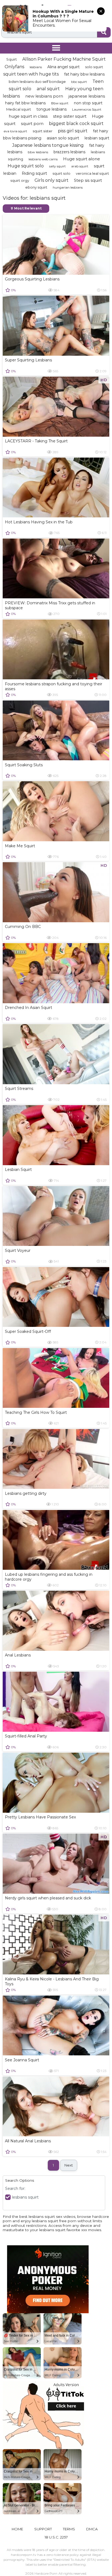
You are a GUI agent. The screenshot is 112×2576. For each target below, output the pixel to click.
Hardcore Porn (46, 2573)
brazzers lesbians (69, 152)
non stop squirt (88, 103)
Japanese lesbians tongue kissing (48, 145)
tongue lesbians (52, 109)
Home (17, 2529)
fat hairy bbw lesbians (84, 74)
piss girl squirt (73, 131)
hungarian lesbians (68, 187)
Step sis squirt (88, 180)
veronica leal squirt (92, 173)
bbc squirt (79, 82)
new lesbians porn (44, 96)
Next (69, 2165)
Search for (15, 2189)
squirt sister (43, 131)
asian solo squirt (63, 138)
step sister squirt (70, 116)
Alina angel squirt (63, 67)
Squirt (12, 59)
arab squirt (80, 166)
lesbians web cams (43, 159)
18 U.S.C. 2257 (56, 2537)
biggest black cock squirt (76, 124)
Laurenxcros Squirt (87, 109)
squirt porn (32, 124)
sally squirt (57, 166)
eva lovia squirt (15, 131)
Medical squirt (19, 109)
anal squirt (48, 89)
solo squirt (94, 67)
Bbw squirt (60, 103)
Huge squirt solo (26, 166)
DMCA (92, 2529)
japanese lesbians (87, 96)
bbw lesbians (38, 152)
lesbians (36, 67)
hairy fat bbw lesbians (25, 103)
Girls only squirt (52, 180)
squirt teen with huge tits (31, 74)
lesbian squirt (97, 138)
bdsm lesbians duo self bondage (37, 82)
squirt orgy (20, 180)
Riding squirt (34, 173)
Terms (69, 2529)
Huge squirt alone (82, 159)
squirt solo (61, 173)
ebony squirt (36, 187)
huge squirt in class (28, 116)
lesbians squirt (25, 2197)
